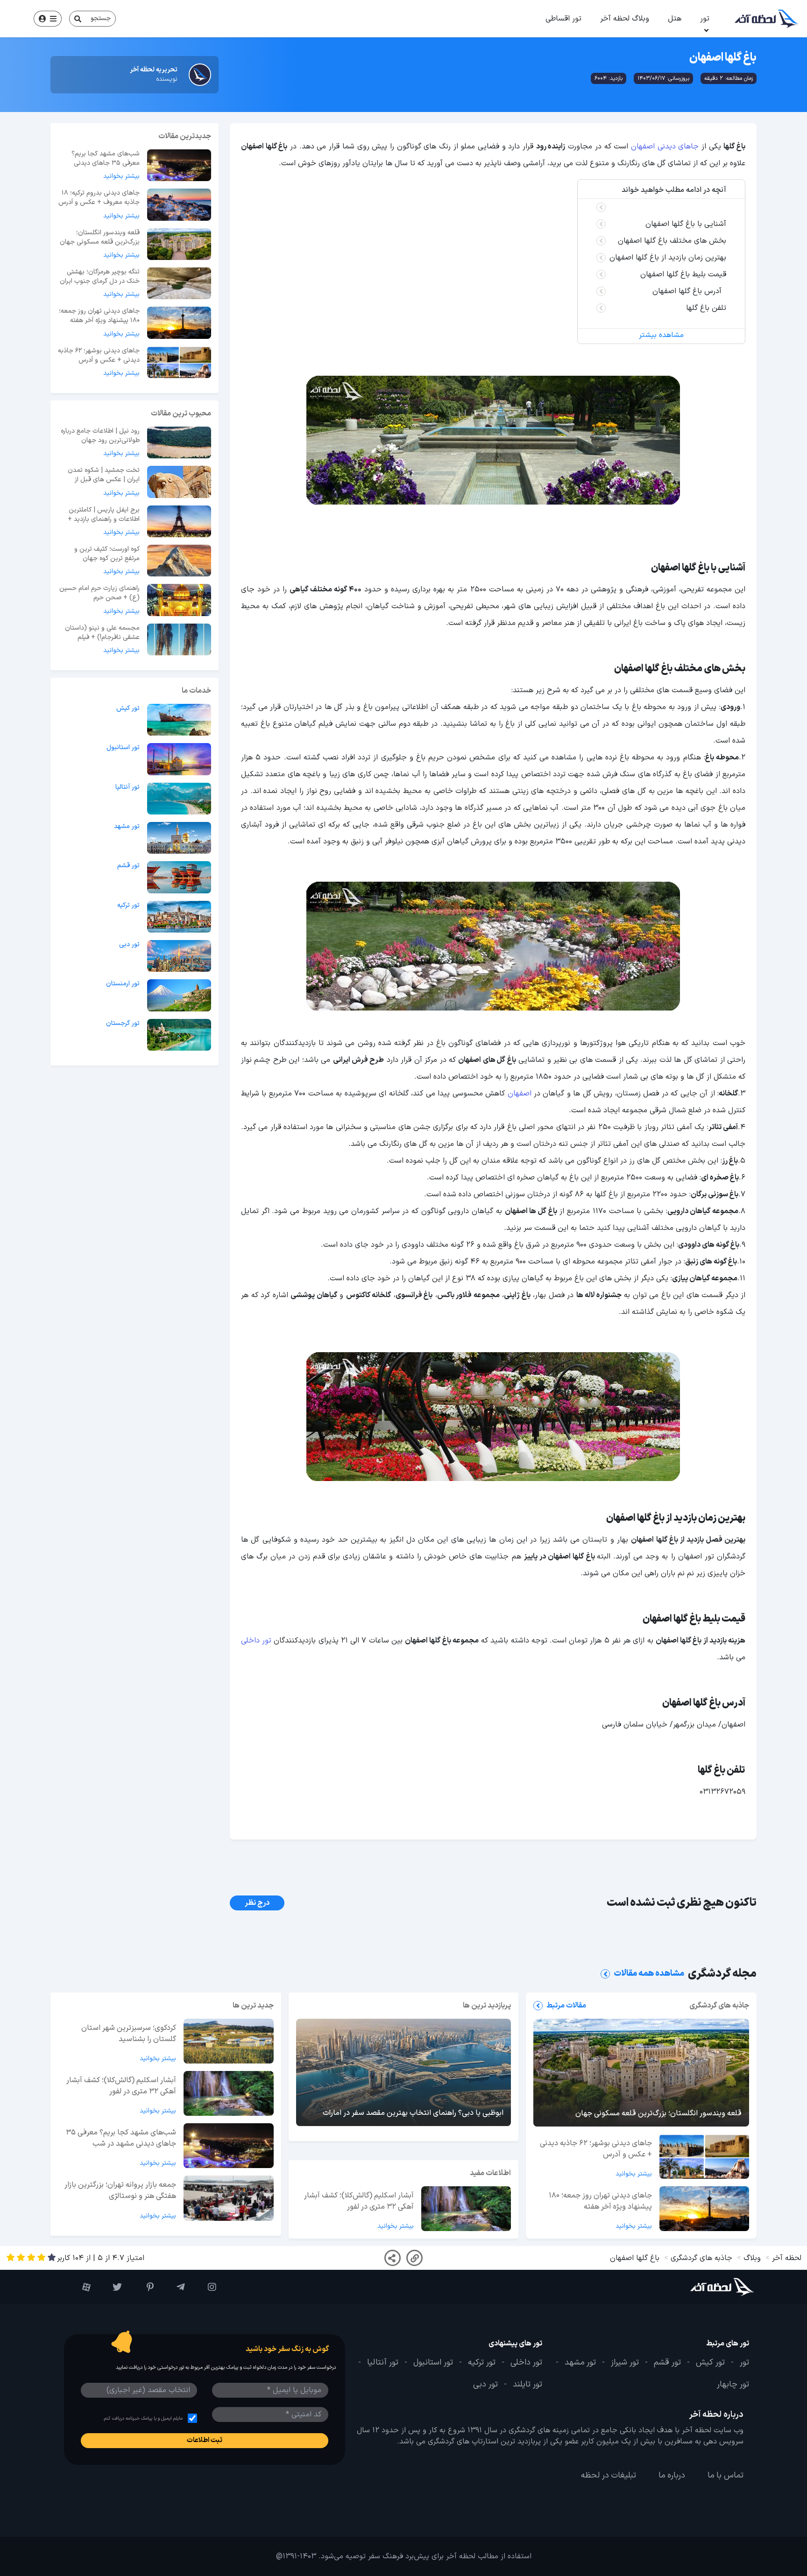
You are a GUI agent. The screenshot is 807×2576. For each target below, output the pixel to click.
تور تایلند (527, 2385)
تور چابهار (733, 2385)
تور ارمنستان (123, 984)
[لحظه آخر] (696, 2287)
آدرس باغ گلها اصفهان (689, 291)
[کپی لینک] (414, 2258)
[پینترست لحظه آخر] (142, 2287)
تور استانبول (123, 748)
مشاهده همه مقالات (649, 1974)
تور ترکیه (128, 905)
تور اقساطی (563, 19)
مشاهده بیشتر (661, 335)
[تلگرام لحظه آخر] (174, 2287)
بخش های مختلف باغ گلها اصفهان (672, 241)
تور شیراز (625, 2363)
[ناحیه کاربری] (48, 19)
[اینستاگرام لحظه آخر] (205, 2287)
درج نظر (257, 1903)
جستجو (101, 18)
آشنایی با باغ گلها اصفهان (686, 224)
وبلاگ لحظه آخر (625, 19)
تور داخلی (256, 1641)
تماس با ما (726, 2476)
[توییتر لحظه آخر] (111, 2287)
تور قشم (128, 866)
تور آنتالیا (127, 787)
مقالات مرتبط (566, 2006)
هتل (675, 19)
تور (705, 19)
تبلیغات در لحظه (609, 2476)
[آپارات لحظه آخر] (80, 2287)
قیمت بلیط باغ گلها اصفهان (683, 274)
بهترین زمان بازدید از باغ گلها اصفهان (668, 258)
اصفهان (520, 1094)
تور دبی (129, 945)
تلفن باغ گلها (706, 308)
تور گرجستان (123, 1024)
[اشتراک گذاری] (393, 2258)
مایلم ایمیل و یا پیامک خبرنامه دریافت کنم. (143, 2418)
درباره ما (672, 2476)
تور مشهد (127, 827)
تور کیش (128, 709)
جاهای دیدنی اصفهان (665, 147)
